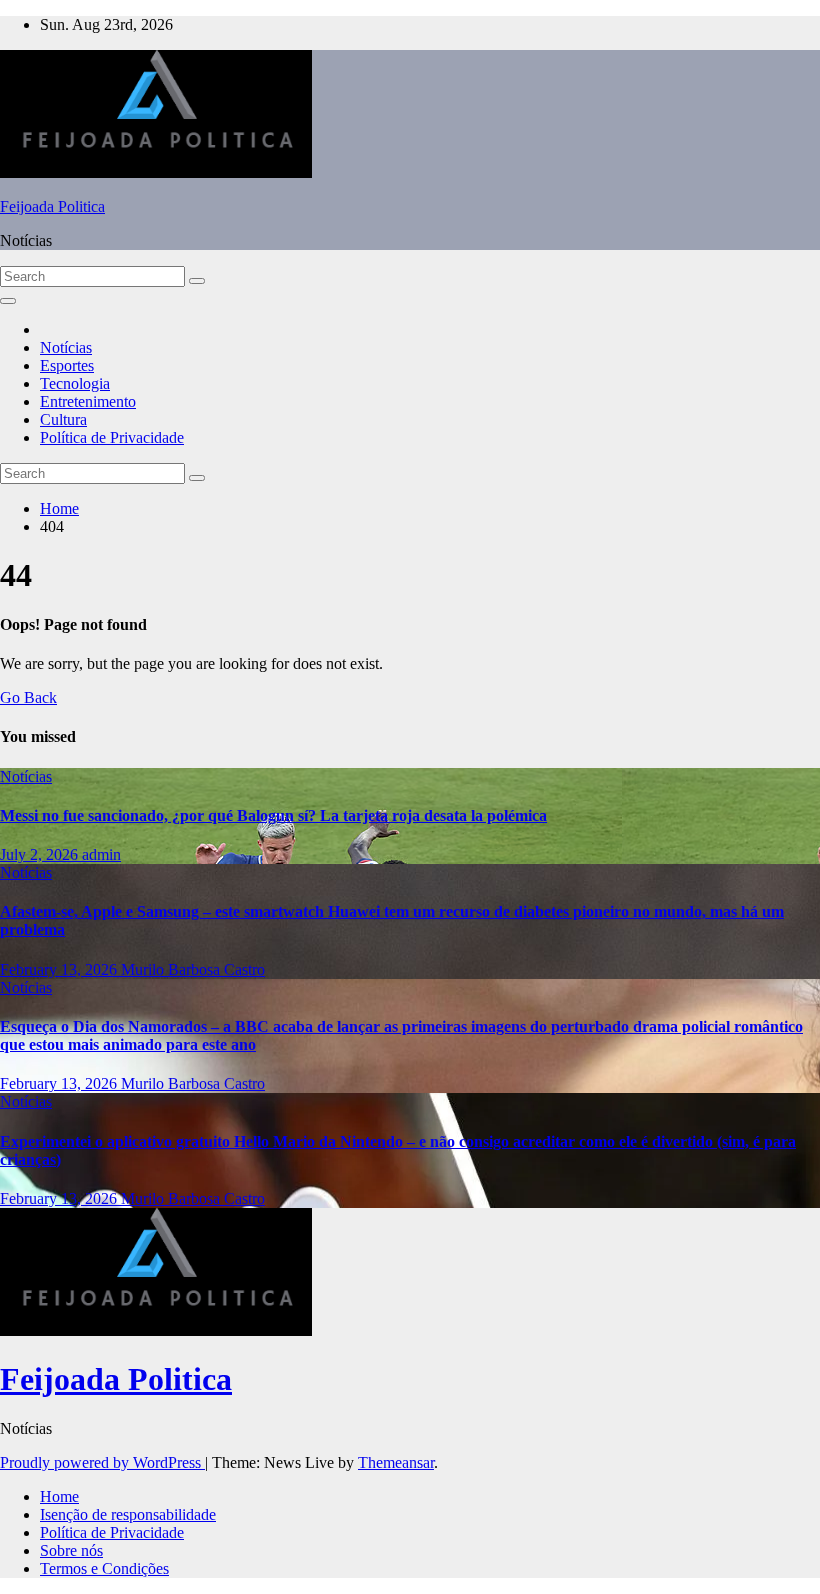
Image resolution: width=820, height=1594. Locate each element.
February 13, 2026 (60, 969)
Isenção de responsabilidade (128, 1514)
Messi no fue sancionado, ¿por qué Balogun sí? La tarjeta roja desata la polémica (273, 815)
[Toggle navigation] (8, 301)
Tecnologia (75, 383)
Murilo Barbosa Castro (193, 969)
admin (101, 854)
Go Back (28, 697)
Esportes (67, 365)
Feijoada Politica (52, 206)
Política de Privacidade (112, 437)
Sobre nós (71, 1550)
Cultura (63, 419)
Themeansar (396, 1462)
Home (59, 508)
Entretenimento (88, 401)
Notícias (66, 347)
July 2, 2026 (41, 854)
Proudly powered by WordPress (102, 1462)
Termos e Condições (104, 1568)
